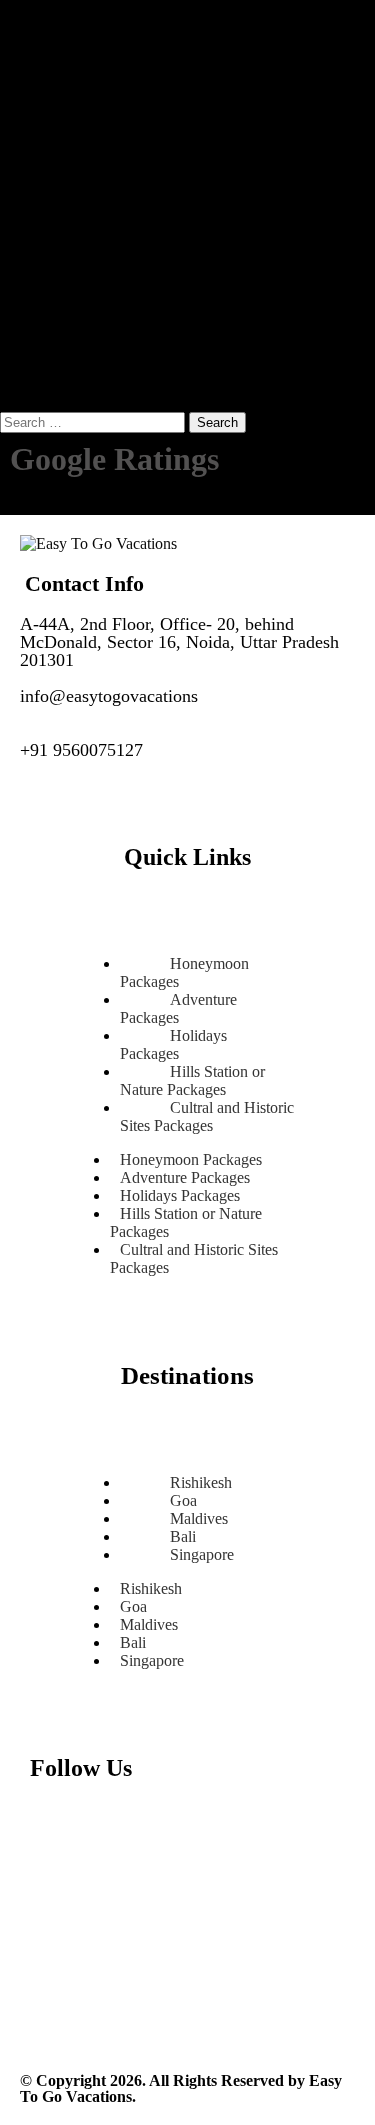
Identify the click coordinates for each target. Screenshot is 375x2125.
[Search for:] (94, 421)
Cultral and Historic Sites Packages (207, 1116)
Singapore (202, 1554)
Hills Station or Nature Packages (186, 1222)
